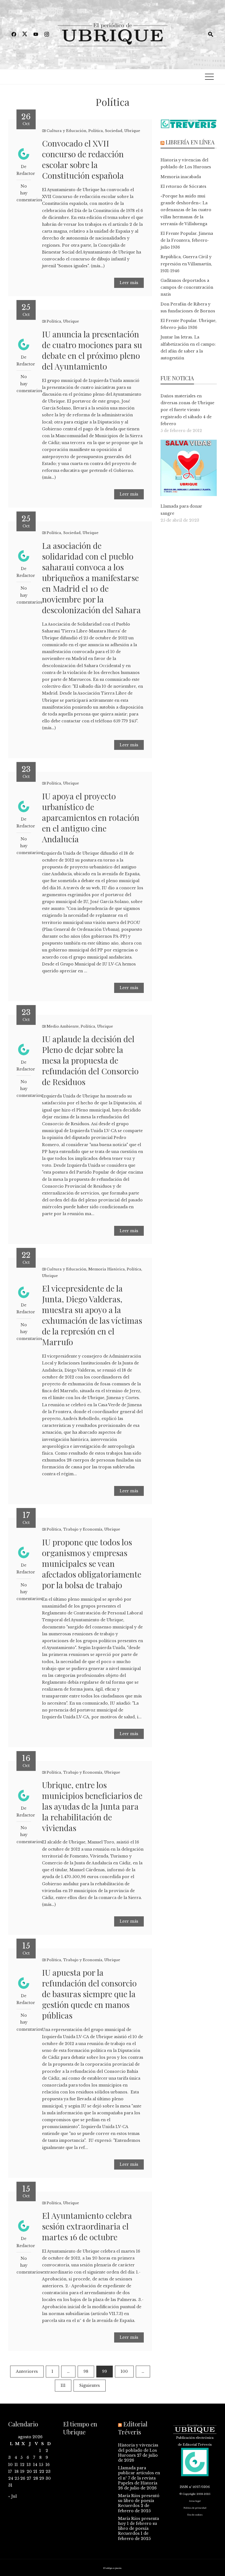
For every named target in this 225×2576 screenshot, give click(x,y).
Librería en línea (190, 142)
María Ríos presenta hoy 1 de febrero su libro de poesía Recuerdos (138, 2526)
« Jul (12, 2496)
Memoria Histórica (107, 1269)
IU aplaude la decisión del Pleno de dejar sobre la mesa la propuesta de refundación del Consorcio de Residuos (90, 1060)
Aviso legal (195, 2501)
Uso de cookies (195, 2515)
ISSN (184, 2487)
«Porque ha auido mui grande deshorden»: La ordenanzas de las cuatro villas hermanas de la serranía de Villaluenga (186, 210)
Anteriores (27, 2371)
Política (96, 131)
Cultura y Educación (67, 131)
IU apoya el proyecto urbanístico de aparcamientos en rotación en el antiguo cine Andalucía (91, 818)
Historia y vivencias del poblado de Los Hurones (138, 2450)
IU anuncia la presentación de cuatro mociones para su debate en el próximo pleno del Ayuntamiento (92, 350)
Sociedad (114, 131)
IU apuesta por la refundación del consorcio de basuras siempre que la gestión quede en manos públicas (89, 1994)
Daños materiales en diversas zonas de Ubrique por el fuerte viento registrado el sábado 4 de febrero (187, 410)
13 (29, 2465)
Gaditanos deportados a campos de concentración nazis (187, 287)
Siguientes (90, 2385)
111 (63, 2385)
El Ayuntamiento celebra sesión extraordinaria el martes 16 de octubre (87, 2226)
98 (86, 2371)
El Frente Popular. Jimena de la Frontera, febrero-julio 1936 (187, 240)
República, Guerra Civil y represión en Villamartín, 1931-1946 (186, 264)
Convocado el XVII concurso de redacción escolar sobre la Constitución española (83, 159)
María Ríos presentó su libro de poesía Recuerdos (139, 2501)
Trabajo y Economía (83, 1529)
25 (17, 2478)
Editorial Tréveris (133, 2428)
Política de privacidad (195, 2508)
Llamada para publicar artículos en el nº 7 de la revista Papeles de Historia (139, 2475)
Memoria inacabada (181, 177)
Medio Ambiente (63, 1026)
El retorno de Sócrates (183, 186)
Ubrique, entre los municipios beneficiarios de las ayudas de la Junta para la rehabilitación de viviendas (92, 1806)
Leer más (129, 283)
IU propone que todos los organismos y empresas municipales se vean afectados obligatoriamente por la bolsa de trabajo (92, 1564)
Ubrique (132, 131)
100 (124, 2371)
